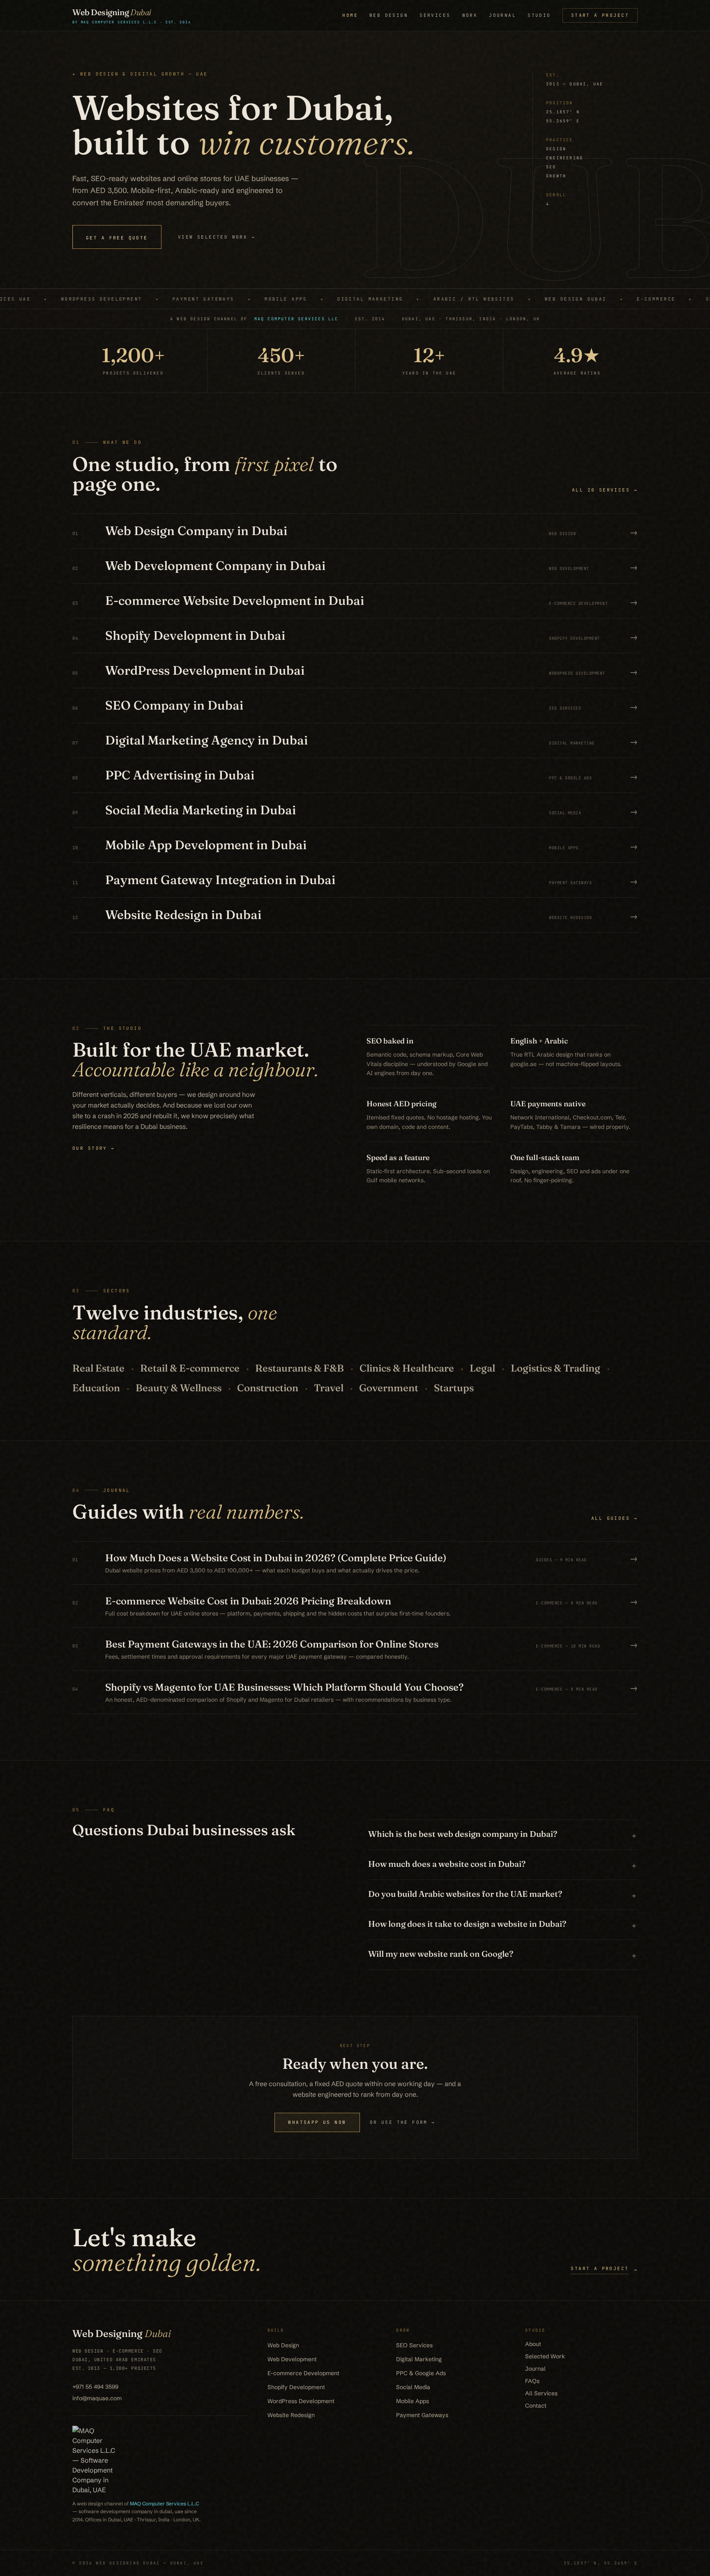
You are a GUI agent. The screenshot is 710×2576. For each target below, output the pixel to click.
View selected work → (217, 237)
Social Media (413, 2387)
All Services (541, 2393)
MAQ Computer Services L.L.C (164, 2504)
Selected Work (545, 2356)
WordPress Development (301, 2401)
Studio (539, 15)
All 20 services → (605, 490)
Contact (536, 2406)
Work (470, 15)
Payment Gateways (422, 2415)
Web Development (292, 2359)
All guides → (614, 1518)
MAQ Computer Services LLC (296, 319)
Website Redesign (291, 2415)
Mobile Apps (413, 2401)
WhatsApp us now (317, 2122)
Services (435, 15)
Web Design (389, 15)
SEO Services (414, 2345)
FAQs (532, 2381)
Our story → (94, 1148)
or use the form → (403, 2122)
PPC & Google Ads (421, 2373)
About (533, 2344)
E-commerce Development (303, 2373)
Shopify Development (296, 2387)
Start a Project (600, 15)
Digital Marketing (419, 2359)
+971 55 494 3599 (95, 2387)
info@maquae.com (97, 2398)
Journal (503, 15)
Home (350, 15)
